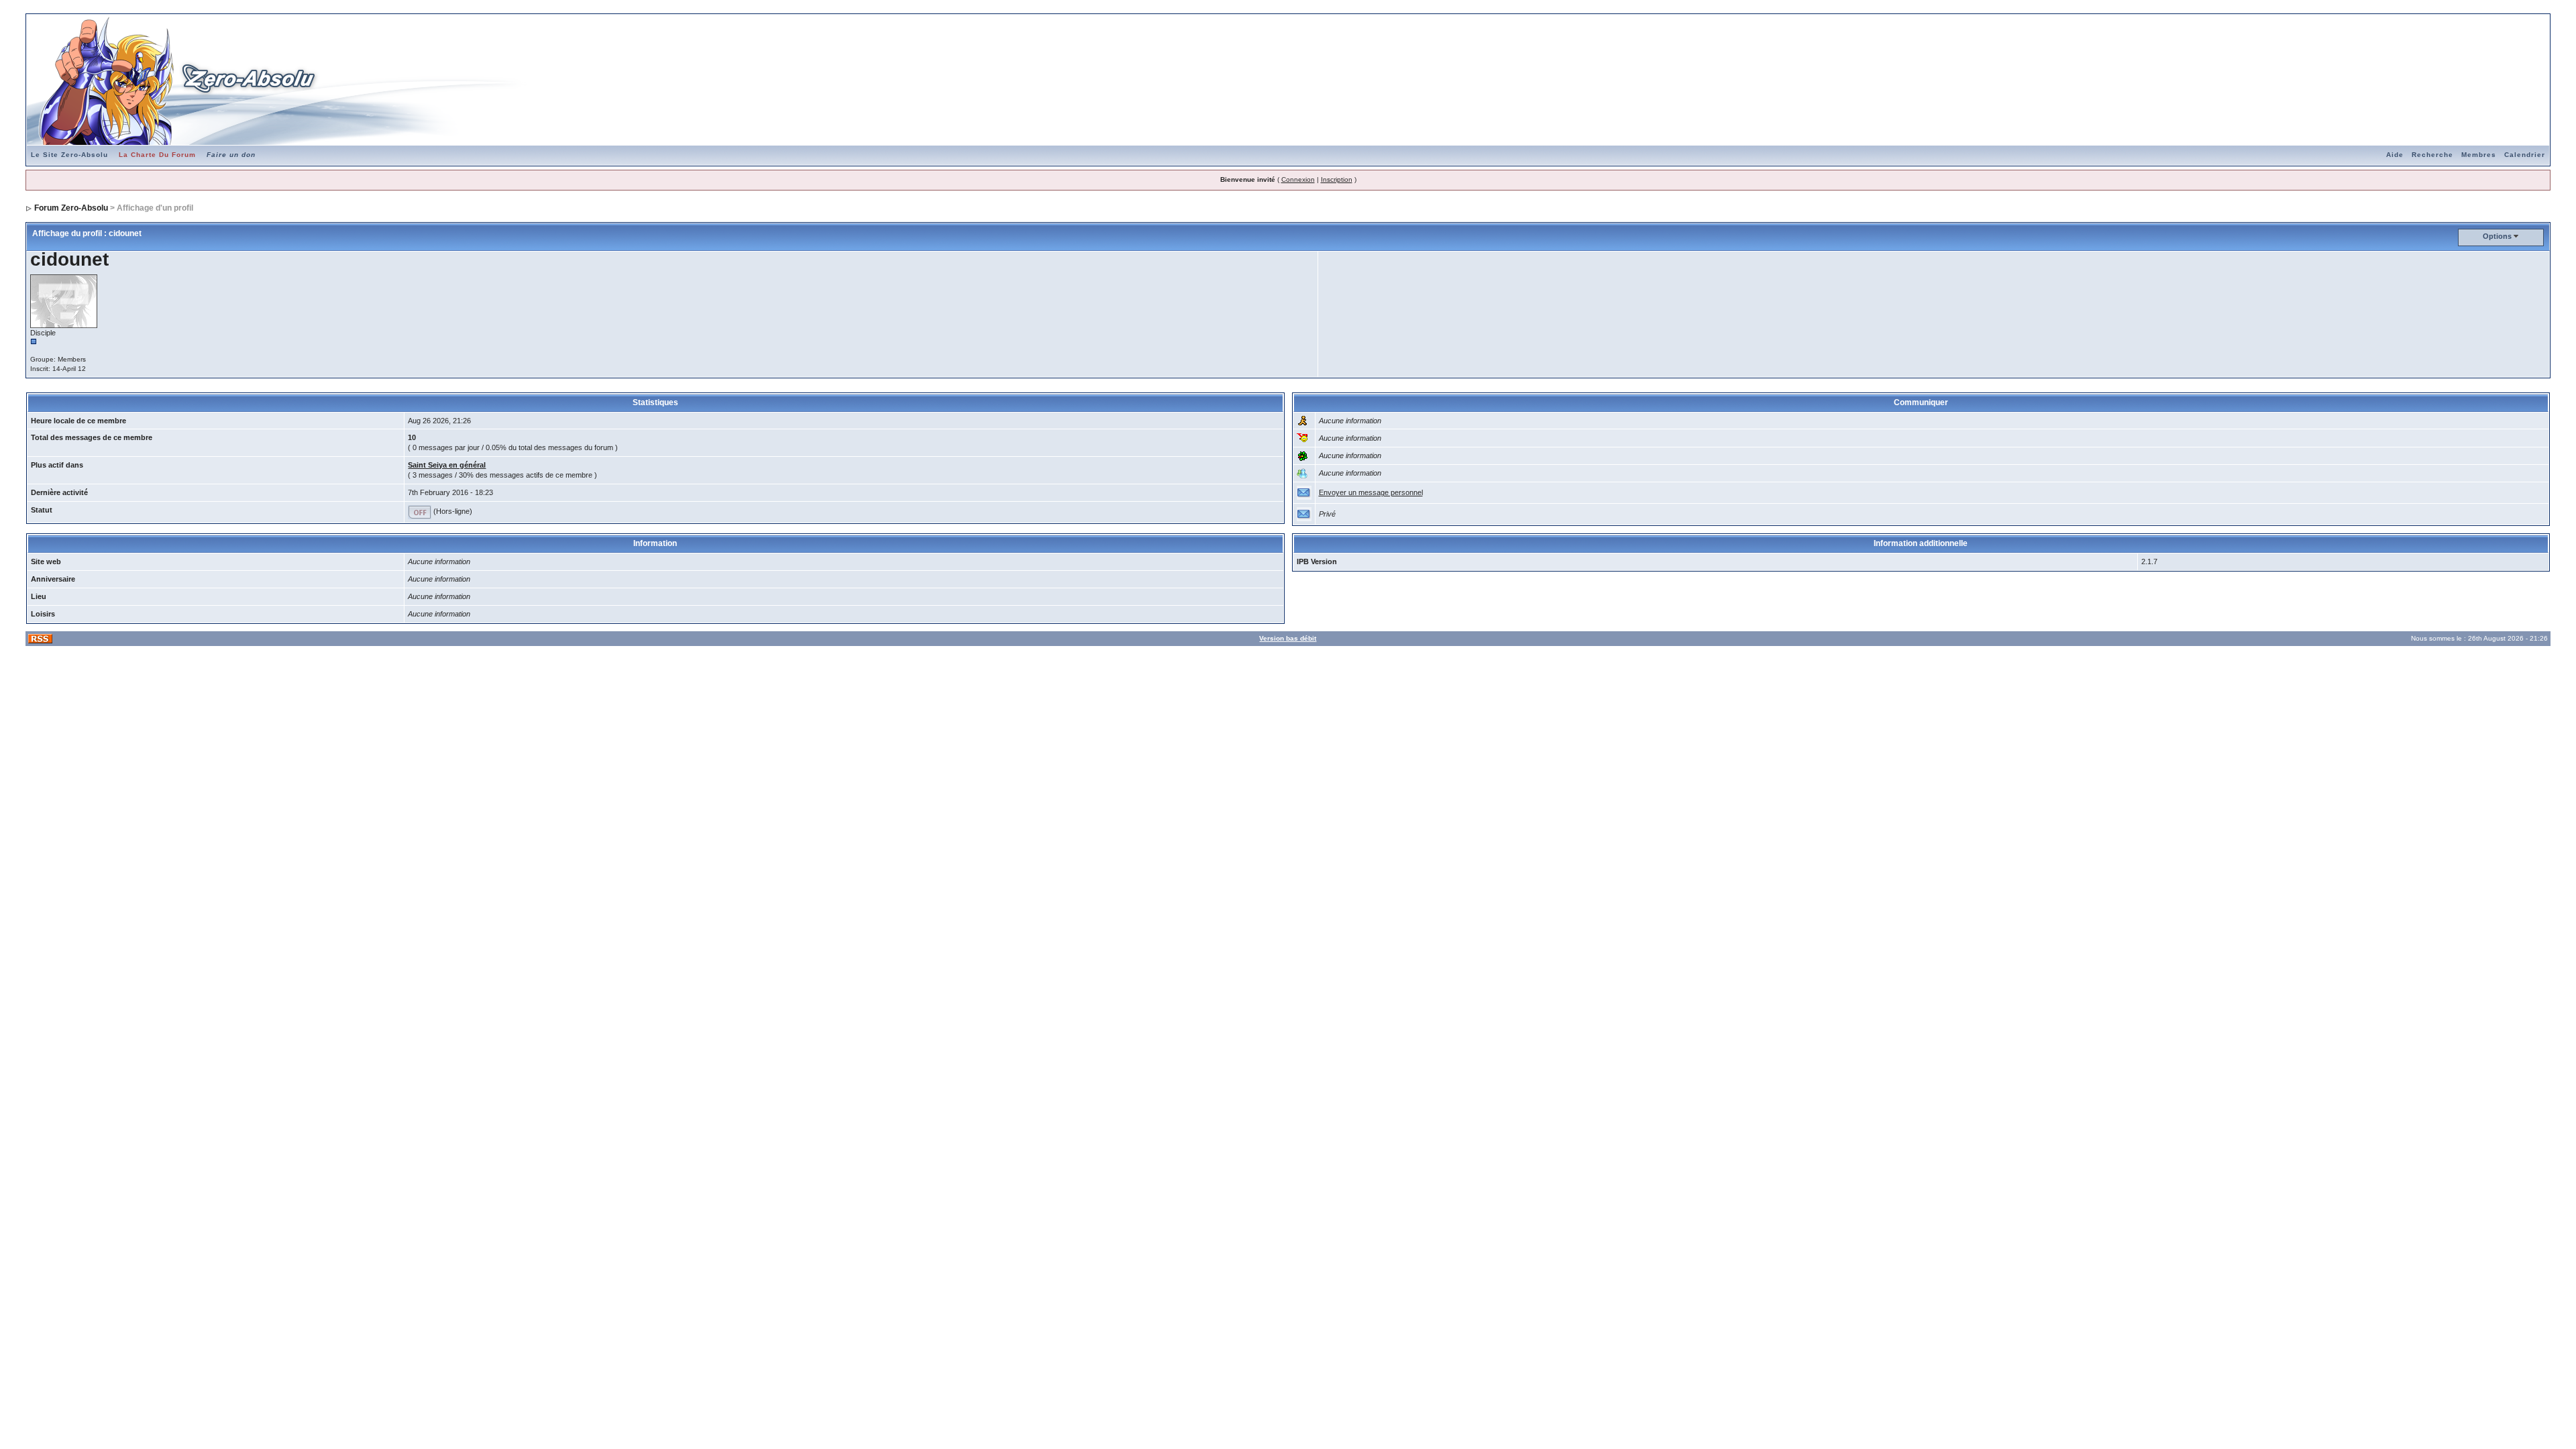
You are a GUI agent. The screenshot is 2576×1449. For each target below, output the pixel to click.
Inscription (1337, 179)
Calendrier (2525, 155)
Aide (2395, 155)
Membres (2479, 155)
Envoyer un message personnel (1371, 492)
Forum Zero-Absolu (71, 208)
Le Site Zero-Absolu (69, 155)
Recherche (2432, 155)
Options (2497, 236)
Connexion (1298, 179)
